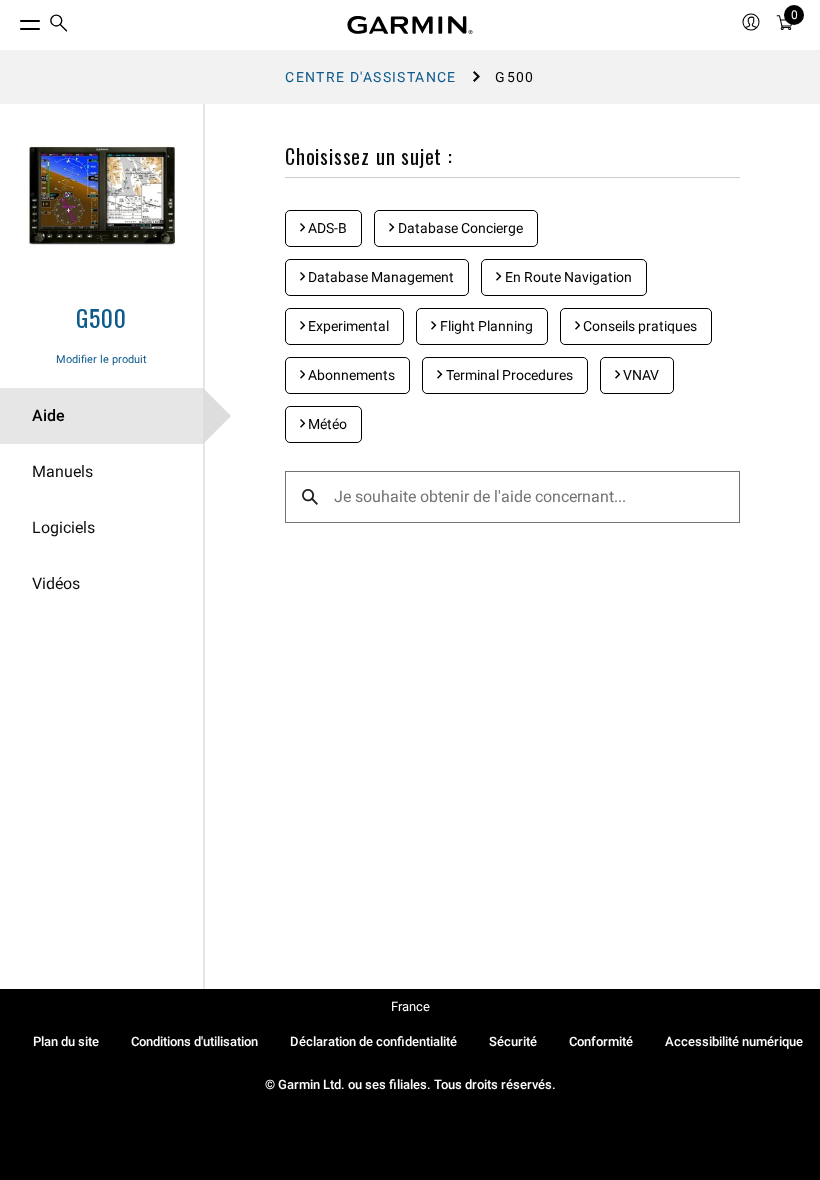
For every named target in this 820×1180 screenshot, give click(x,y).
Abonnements (350, 375)
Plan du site (66, 1041)
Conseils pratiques (638, 326)
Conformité (601, 1041)
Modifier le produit (101, 359)
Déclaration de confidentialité (373, 1041)
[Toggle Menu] (12, 20)
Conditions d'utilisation (194, 1041)
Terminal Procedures (508, 375)
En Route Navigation (567, 277)
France (410, 1006)
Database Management (379, 277)
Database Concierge (459, 228)
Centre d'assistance (371, 77)
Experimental (347, 326)
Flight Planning (485, 326)
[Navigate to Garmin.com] (410, 25)
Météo (326, 424)
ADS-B (326, 228)
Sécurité (513, 1041)
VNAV (639, 375)
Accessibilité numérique (734, 1041)
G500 (101, 317)
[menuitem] (59, 25)
